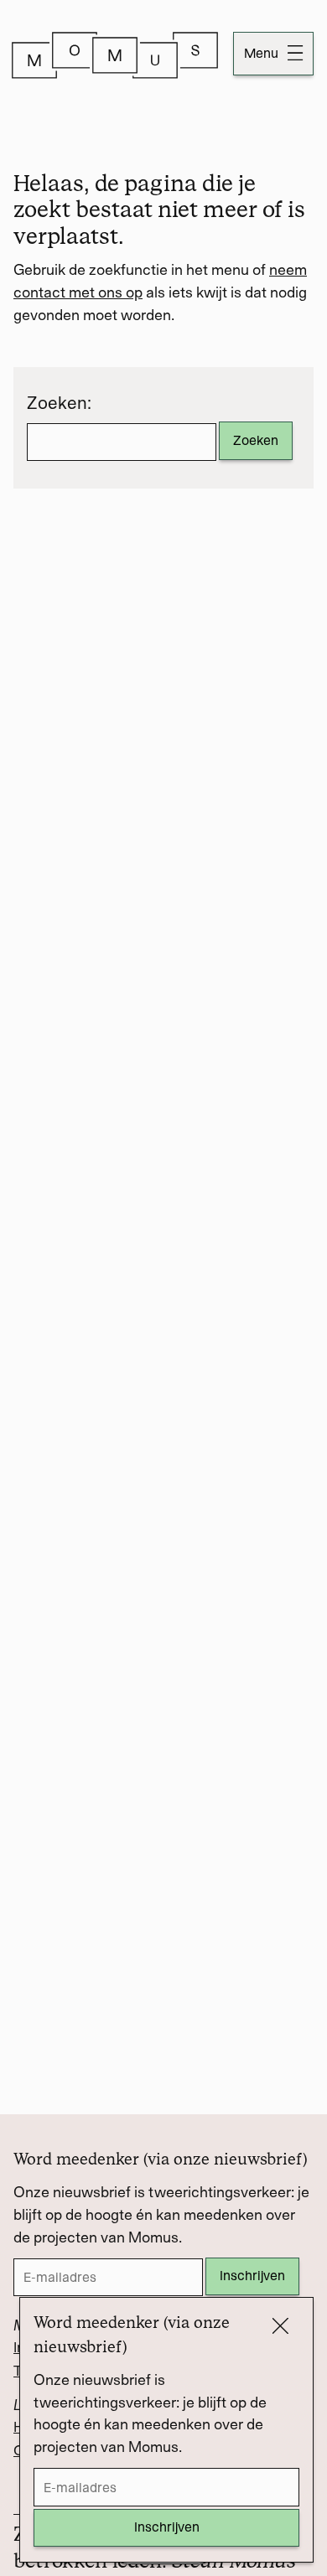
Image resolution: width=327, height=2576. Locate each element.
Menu (262, 53)
